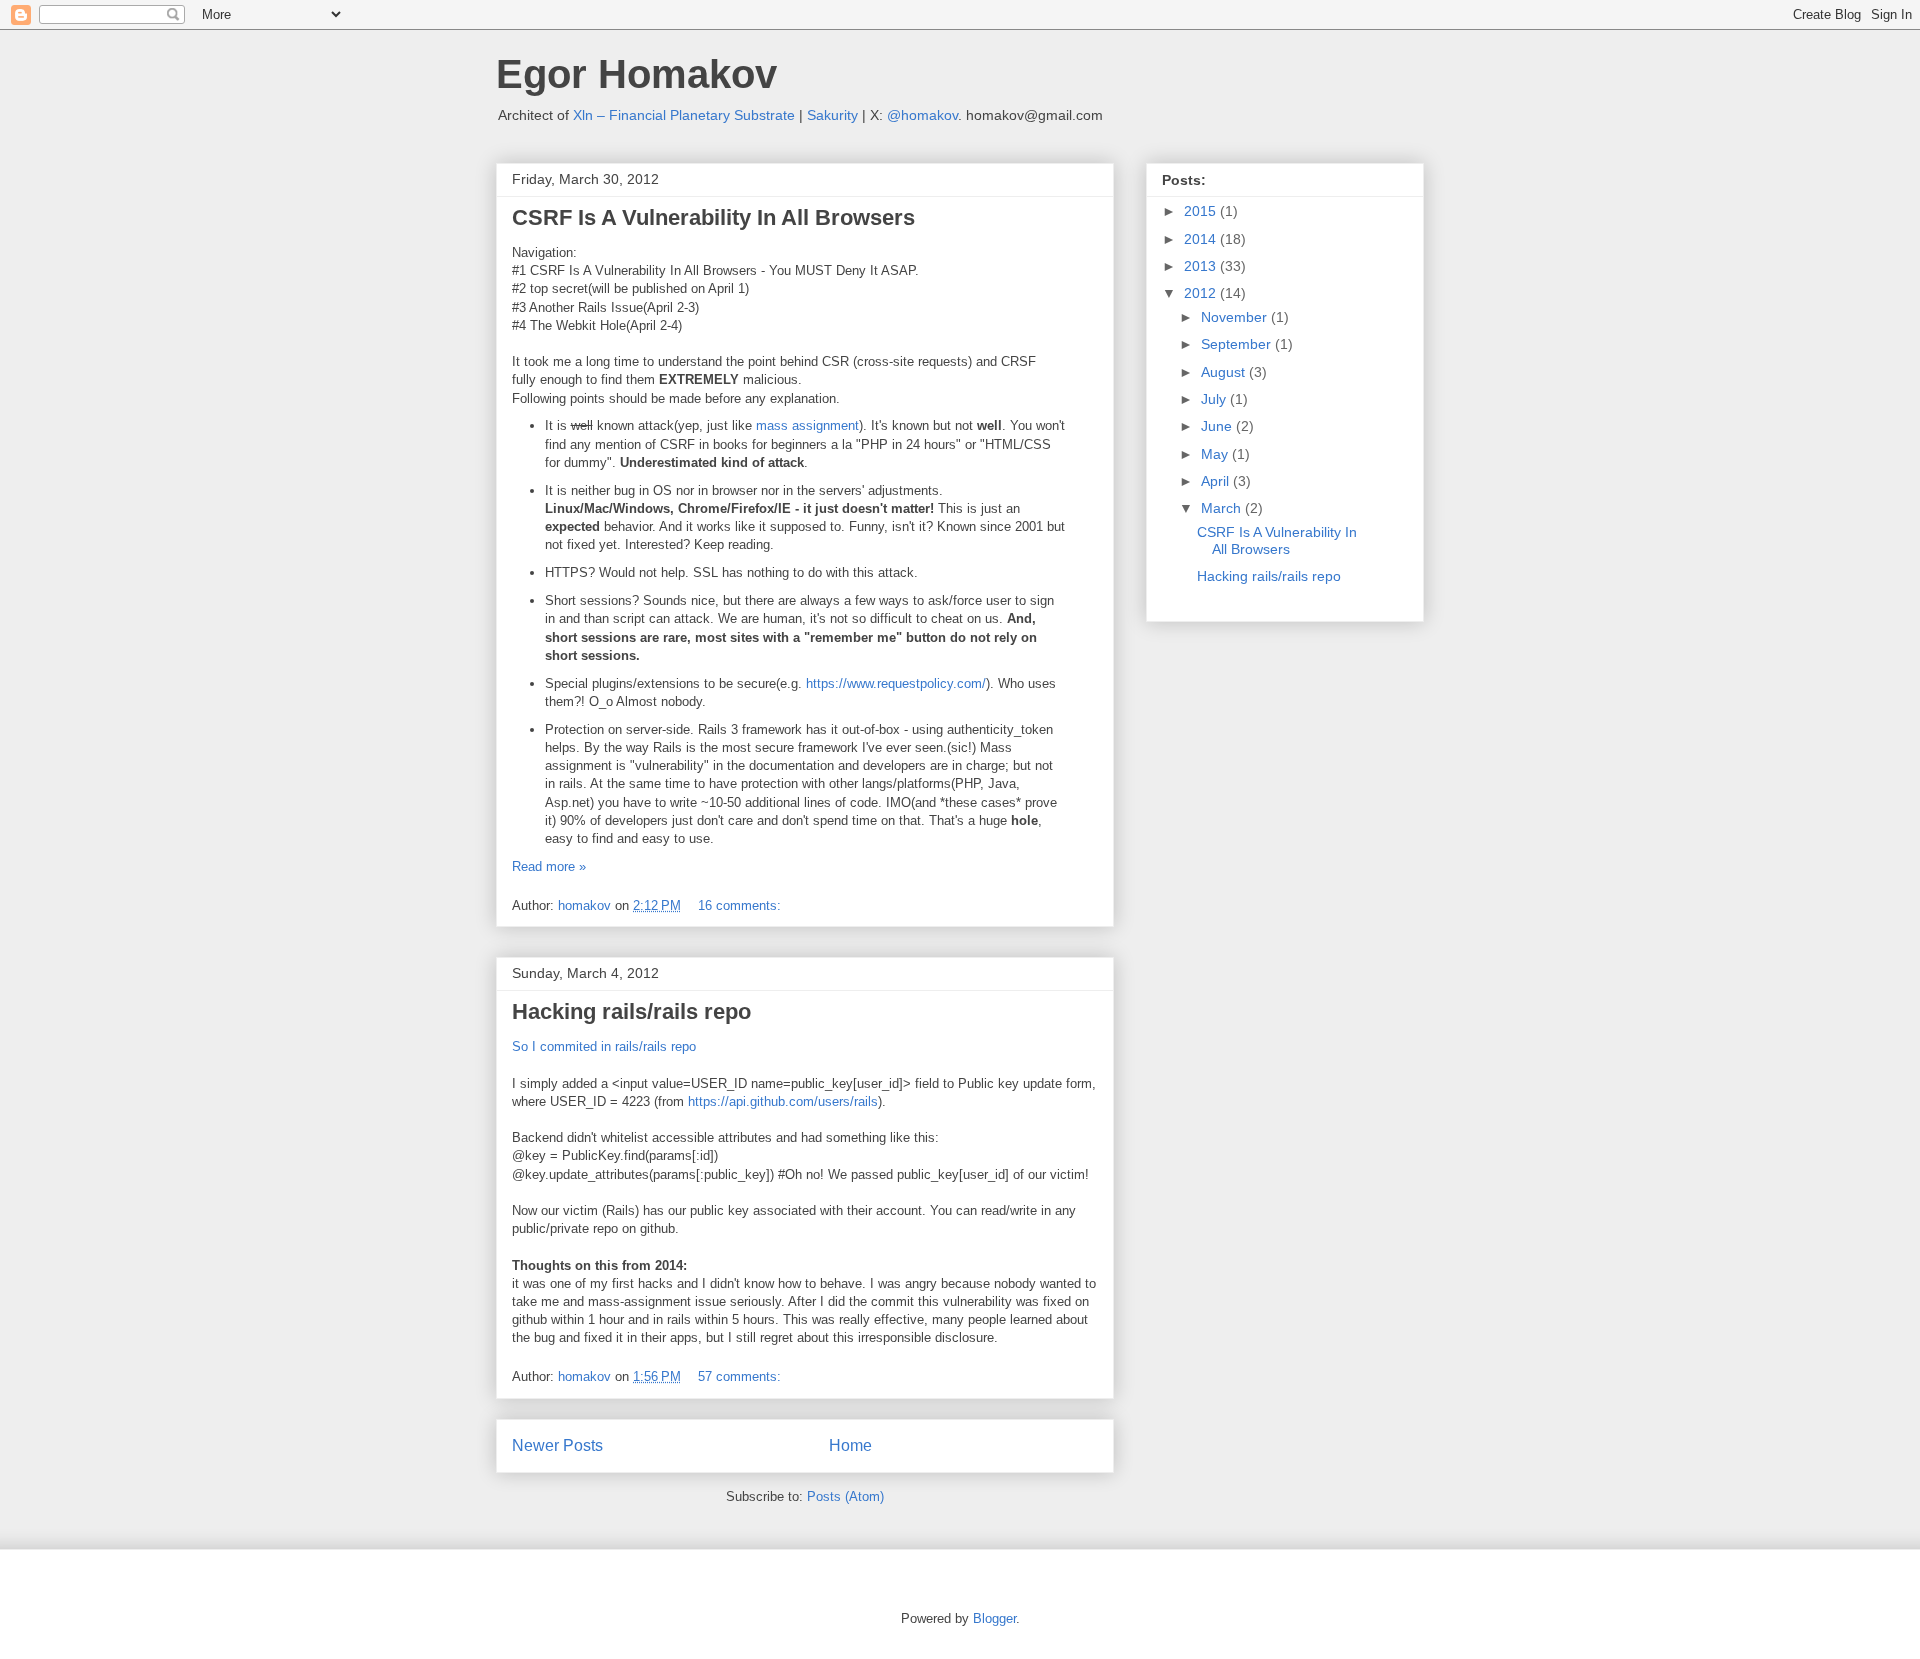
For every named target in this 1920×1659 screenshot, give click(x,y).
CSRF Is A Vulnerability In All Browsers (713, 217)
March (1223, 508)
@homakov (922, 115)
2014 (1202, 239)
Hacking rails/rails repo (631, 1011)
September (1238, 344)
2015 (1202, 211)
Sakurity (832, 115)
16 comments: (739, 905)
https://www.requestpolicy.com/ (896, 683)
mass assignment (807, 425)
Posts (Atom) (845, 1496)
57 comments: (739, 1376)
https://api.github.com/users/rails (783, 1101)
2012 (1202, 293)
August (1225, 372)
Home (850, 1445)
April (1217, 481)
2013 (1202, 266)
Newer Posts (557, 1445)
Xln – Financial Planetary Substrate (684, 115)
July (1215, 399)
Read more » (549, 866)
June (1218, 426)
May (1216, 454)
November (1236, 317)
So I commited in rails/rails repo (604, 1046)
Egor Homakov (636, 74)
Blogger (994, 1618)
